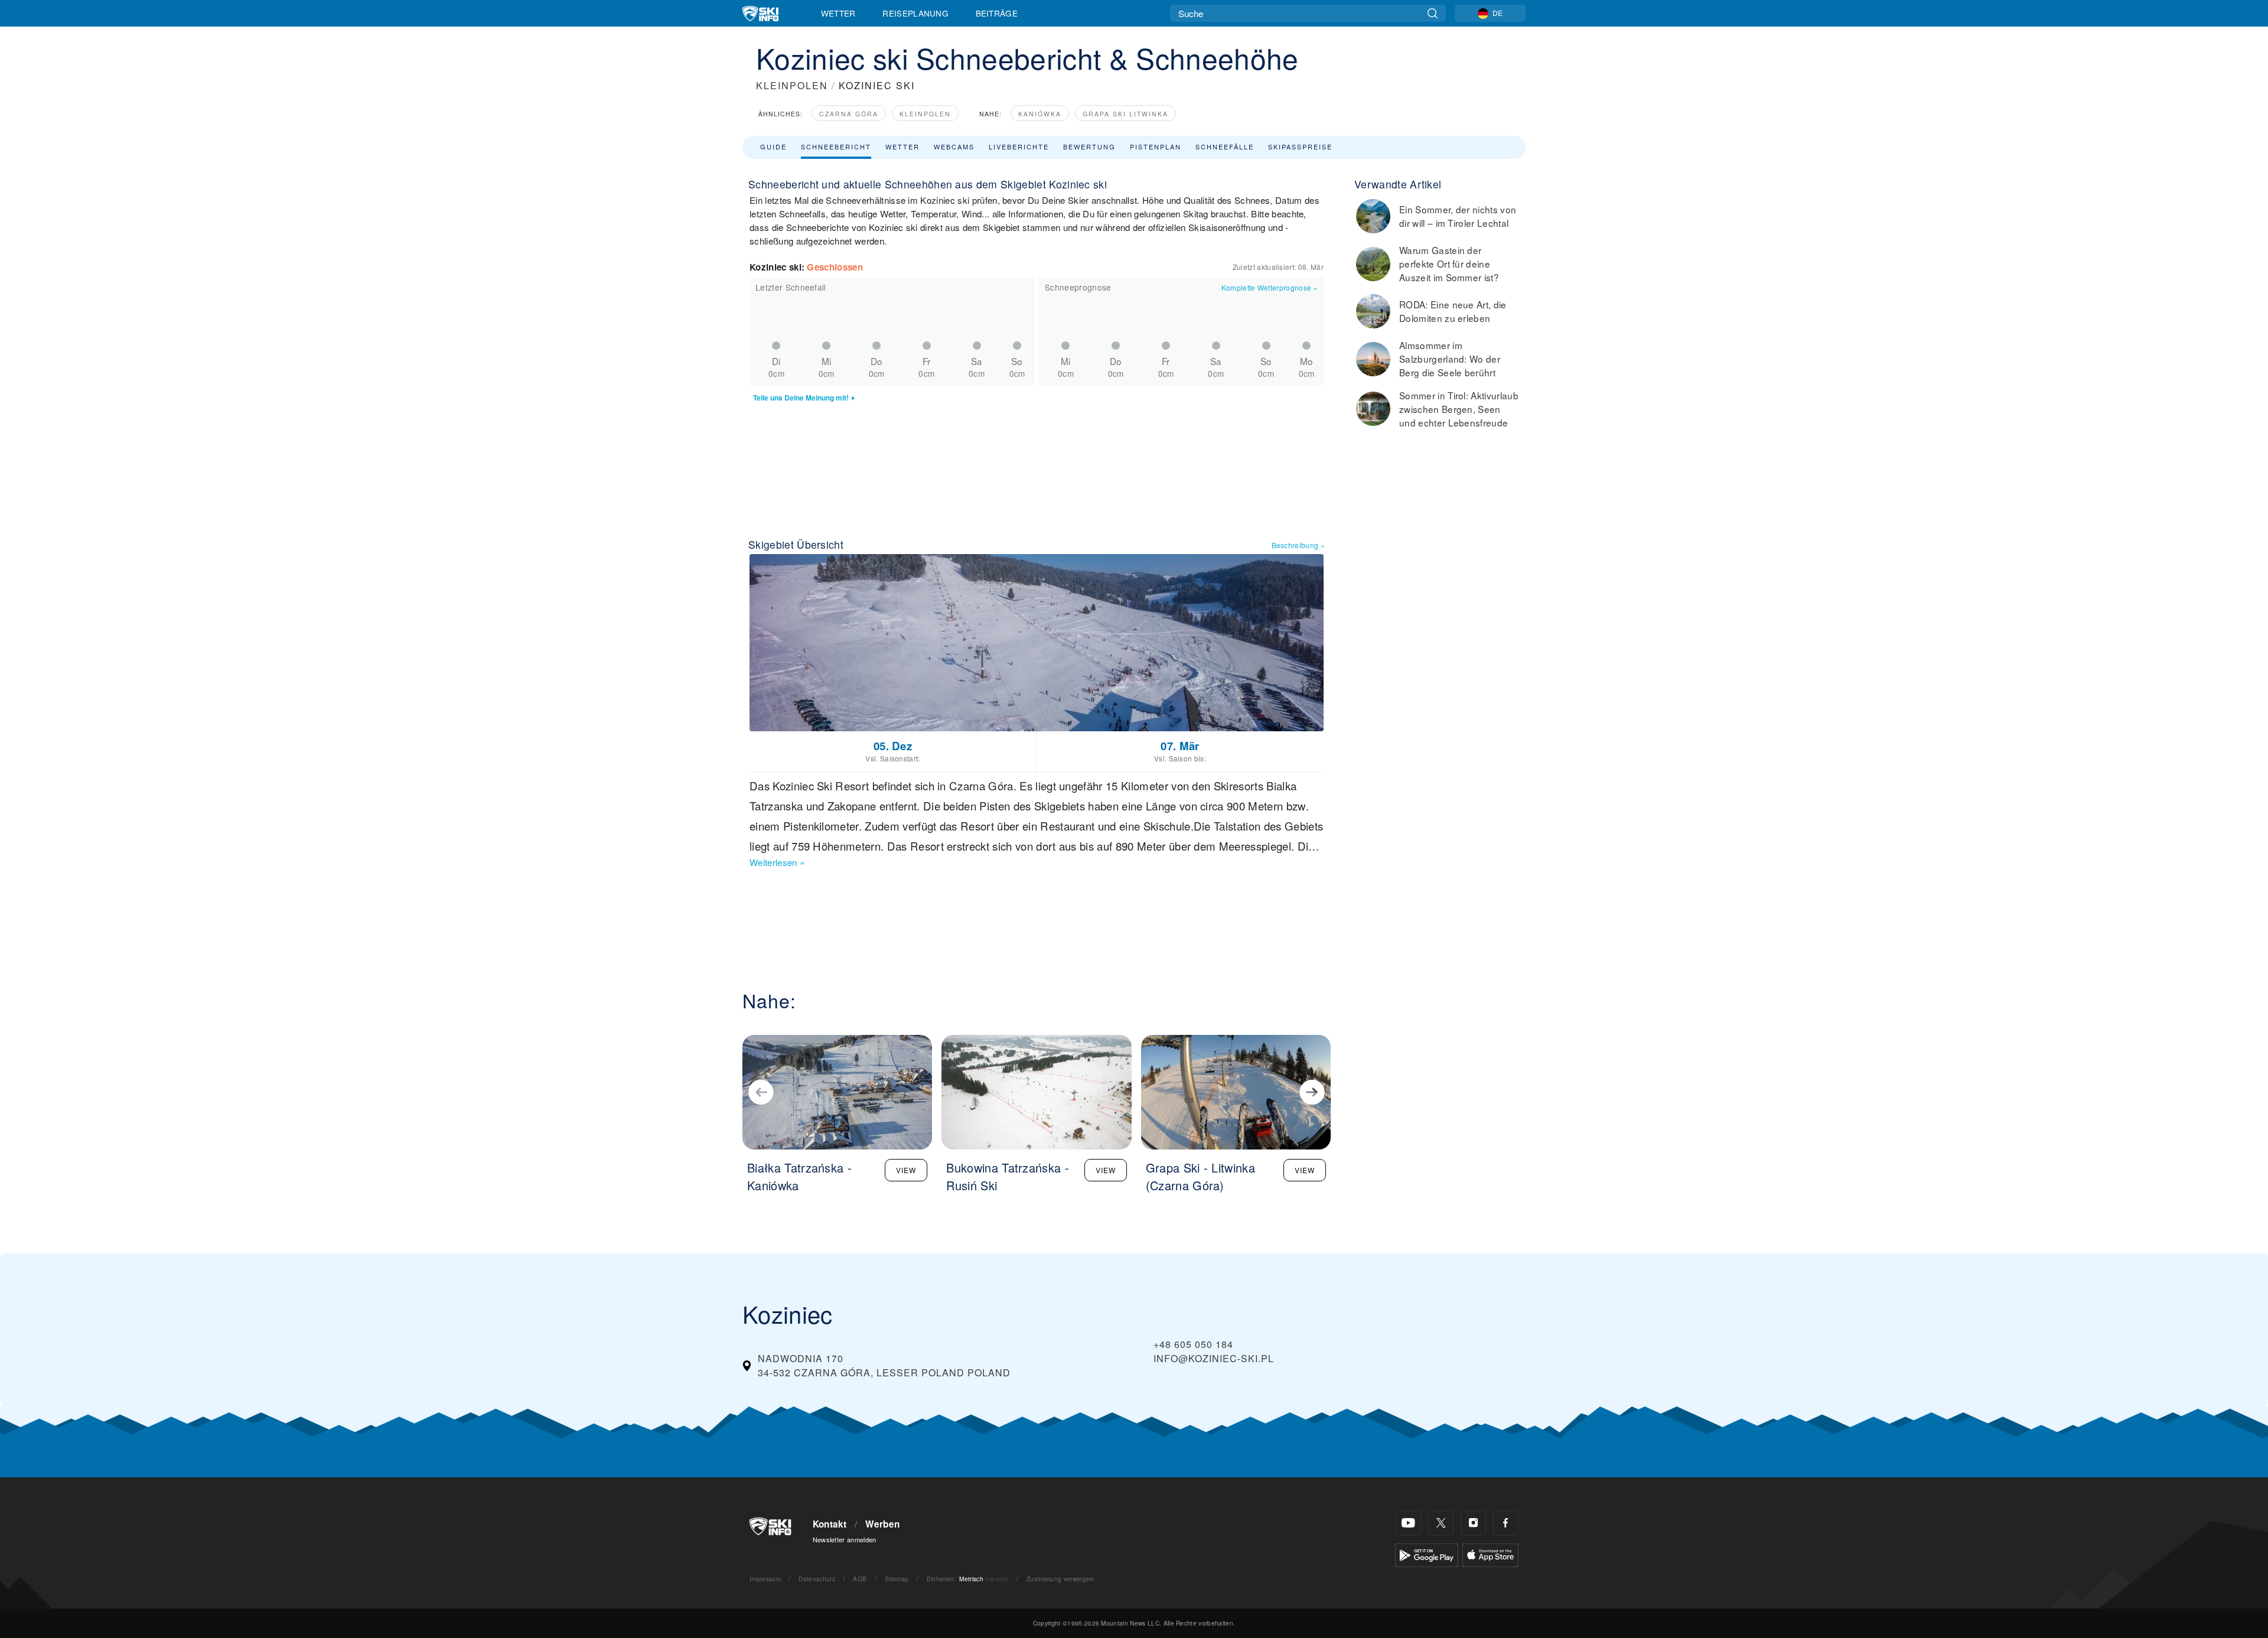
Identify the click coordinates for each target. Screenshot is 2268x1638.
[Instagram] (1473, 1523)
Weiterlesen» (777, 862)
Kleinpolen (925, 114)
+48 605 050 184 (1193, 1344)
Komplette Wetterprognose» (1270, 287)
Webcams (954, 146)
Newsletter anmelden (845, 1539)
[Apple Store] (1490, 1554)
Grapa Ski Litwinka (1125, 114)
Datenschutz (817, 1579)
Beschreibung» (1298, 545)
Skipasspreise (1300, 146)
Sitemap (897, 1579)
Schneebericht (836, 146)
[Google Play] (1427, 1554)
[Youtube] (1408, 1523)
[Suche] (1433, 13)
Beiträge (997, 13)
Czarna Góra (849, 114)
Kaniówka (1040, 114)
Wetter (838, 13)
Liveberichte (1019, 146)
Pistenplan (1156, 146)
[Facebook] (1506, 1523)
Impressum (765, 1579)
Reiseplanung (915, 13)
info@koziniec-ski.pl (1214, 1358)
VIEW (906, 1170)
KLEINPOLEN (792, 85)
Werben (882, 1524)
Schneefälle (1225, 146)
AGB (860, 1579)
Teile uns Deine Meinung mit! (801, 398)
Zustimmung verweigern (1061, 1579)
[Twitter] (1441, 1523)
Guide (773, 146)
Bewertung (1089, 146)
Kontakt (830, 1524)
